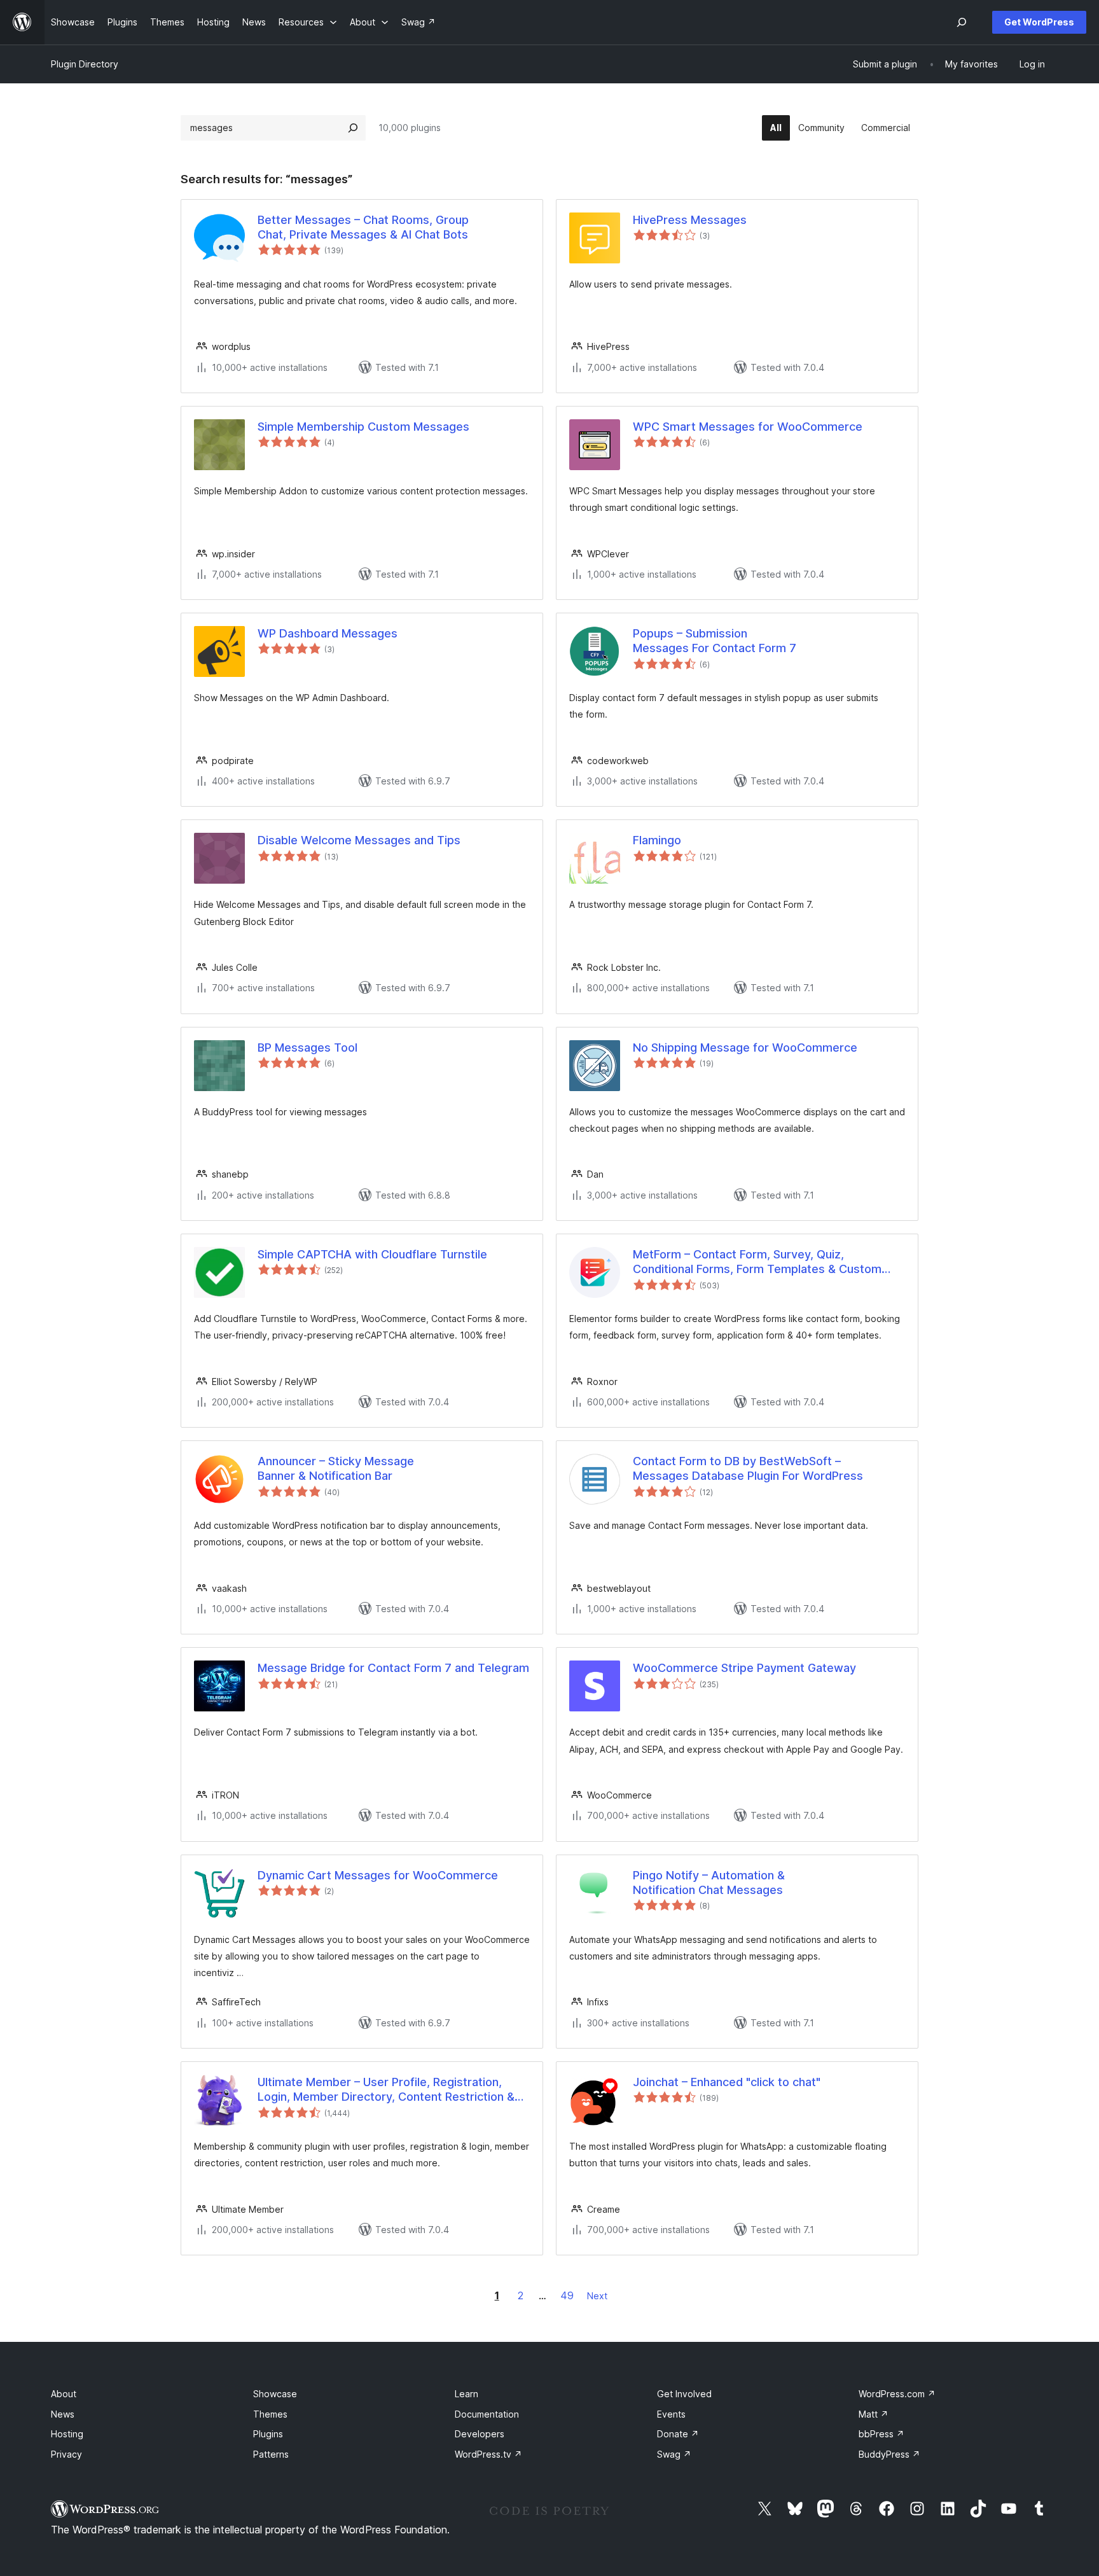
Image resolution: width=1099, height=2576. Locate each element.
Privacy (66, 2454)
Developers (480, 2434)
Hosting (67, 2434)
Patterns (271, 2454)
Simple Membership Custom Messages (363, 427)
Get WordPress (1039, 22)
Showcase (275, 2394)
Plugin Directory (85, 64)
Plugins (268, 2434)
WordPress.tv (488, 2454)
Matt (874, 2414)
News (63, 2414)
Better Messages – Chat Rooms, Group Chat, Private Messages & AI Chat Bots (363, 227)
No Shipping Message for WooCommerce (745, 1048)
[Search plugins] (353, 128)
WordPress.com (897, 2394)
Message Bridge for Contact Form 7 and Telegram (393, 1668)
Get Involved (684, 2394)
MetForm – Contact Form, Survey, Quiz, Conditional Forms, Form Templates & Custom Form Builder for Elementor (757, 1262)
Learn (467, 2394)
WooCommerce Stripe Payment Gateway (744, 1668)
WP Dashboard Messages (328, 633)
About (64, 2394)
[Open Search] (962, 22)
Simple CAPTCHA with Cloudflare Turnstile (372, 1254)
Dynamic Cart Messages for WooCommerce (378, 1875)
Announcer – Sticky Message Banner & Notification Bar (336, 1468)
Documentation (487, 2414)
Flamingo (657, 840)
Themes (270, 2414)
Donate (678, 2434)
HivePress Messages (690, 220)
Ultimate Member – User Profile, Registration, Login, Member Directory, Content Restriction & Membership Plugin (386, 2090)
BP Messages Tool (308, 1048)
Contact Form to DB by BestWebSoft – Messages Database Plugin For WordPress (748, 1468)
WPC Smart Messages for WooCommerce (748, 427)
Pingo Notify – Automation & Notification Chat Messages (709, 1883)
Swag (674, 2454)
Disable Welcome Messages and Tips (359, 840)
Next (597, 2296)
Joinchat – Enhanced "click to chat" (727, 2082)
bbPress (881, 2434)
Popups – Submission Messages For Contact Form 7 (715, 641)
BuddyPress (889, 2454)
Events (671, 2414)
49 (567, 2295)
